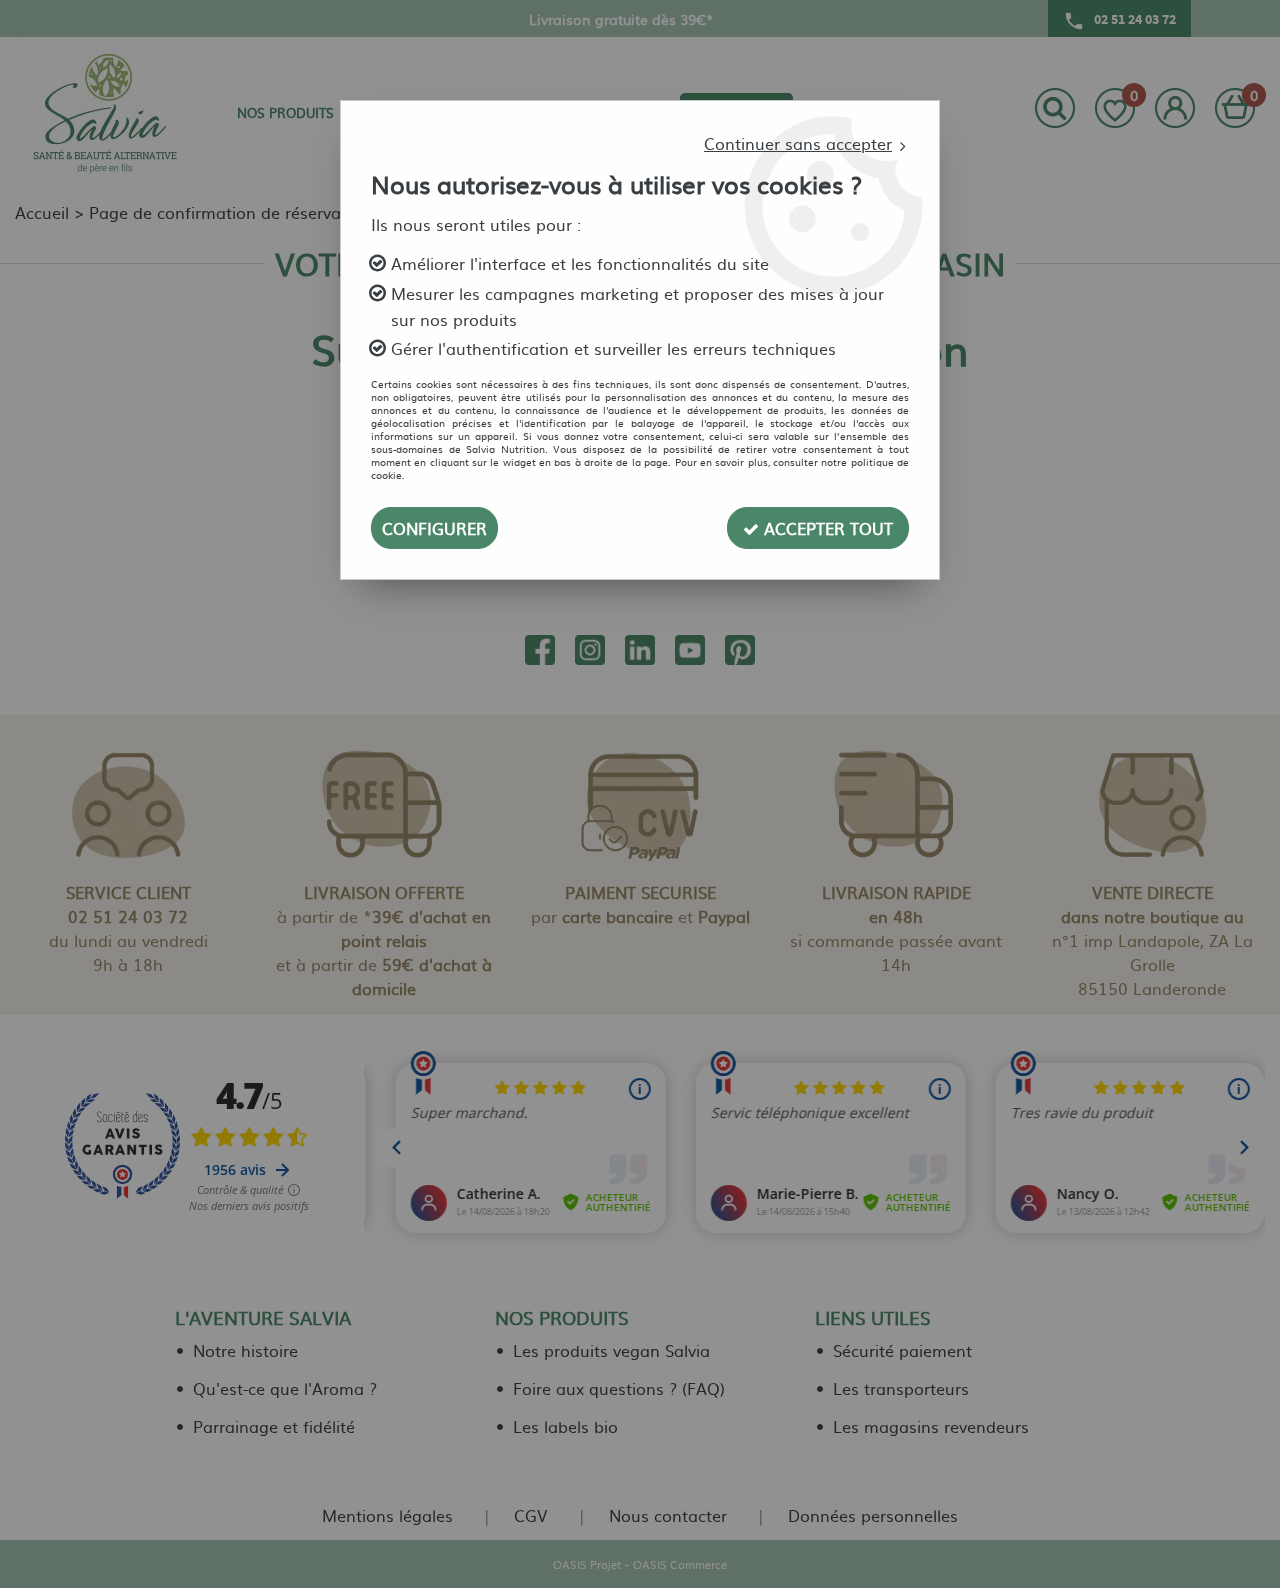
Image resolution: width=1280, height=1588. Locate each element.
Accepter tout (826, 528)
